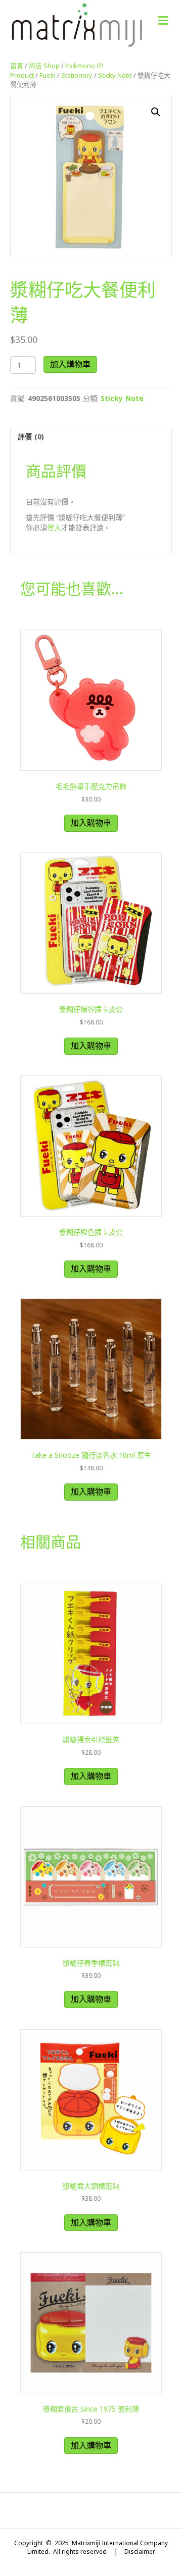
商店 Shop (44, 66)
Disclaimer (140, 2552)
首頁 (17, 66)
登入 (54, 527)
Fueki (48, 75)
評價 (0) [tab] (31, 437)
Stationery (77, 75)
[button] (156, 112)
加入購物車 (70, 364)
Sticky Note (115, 75)
